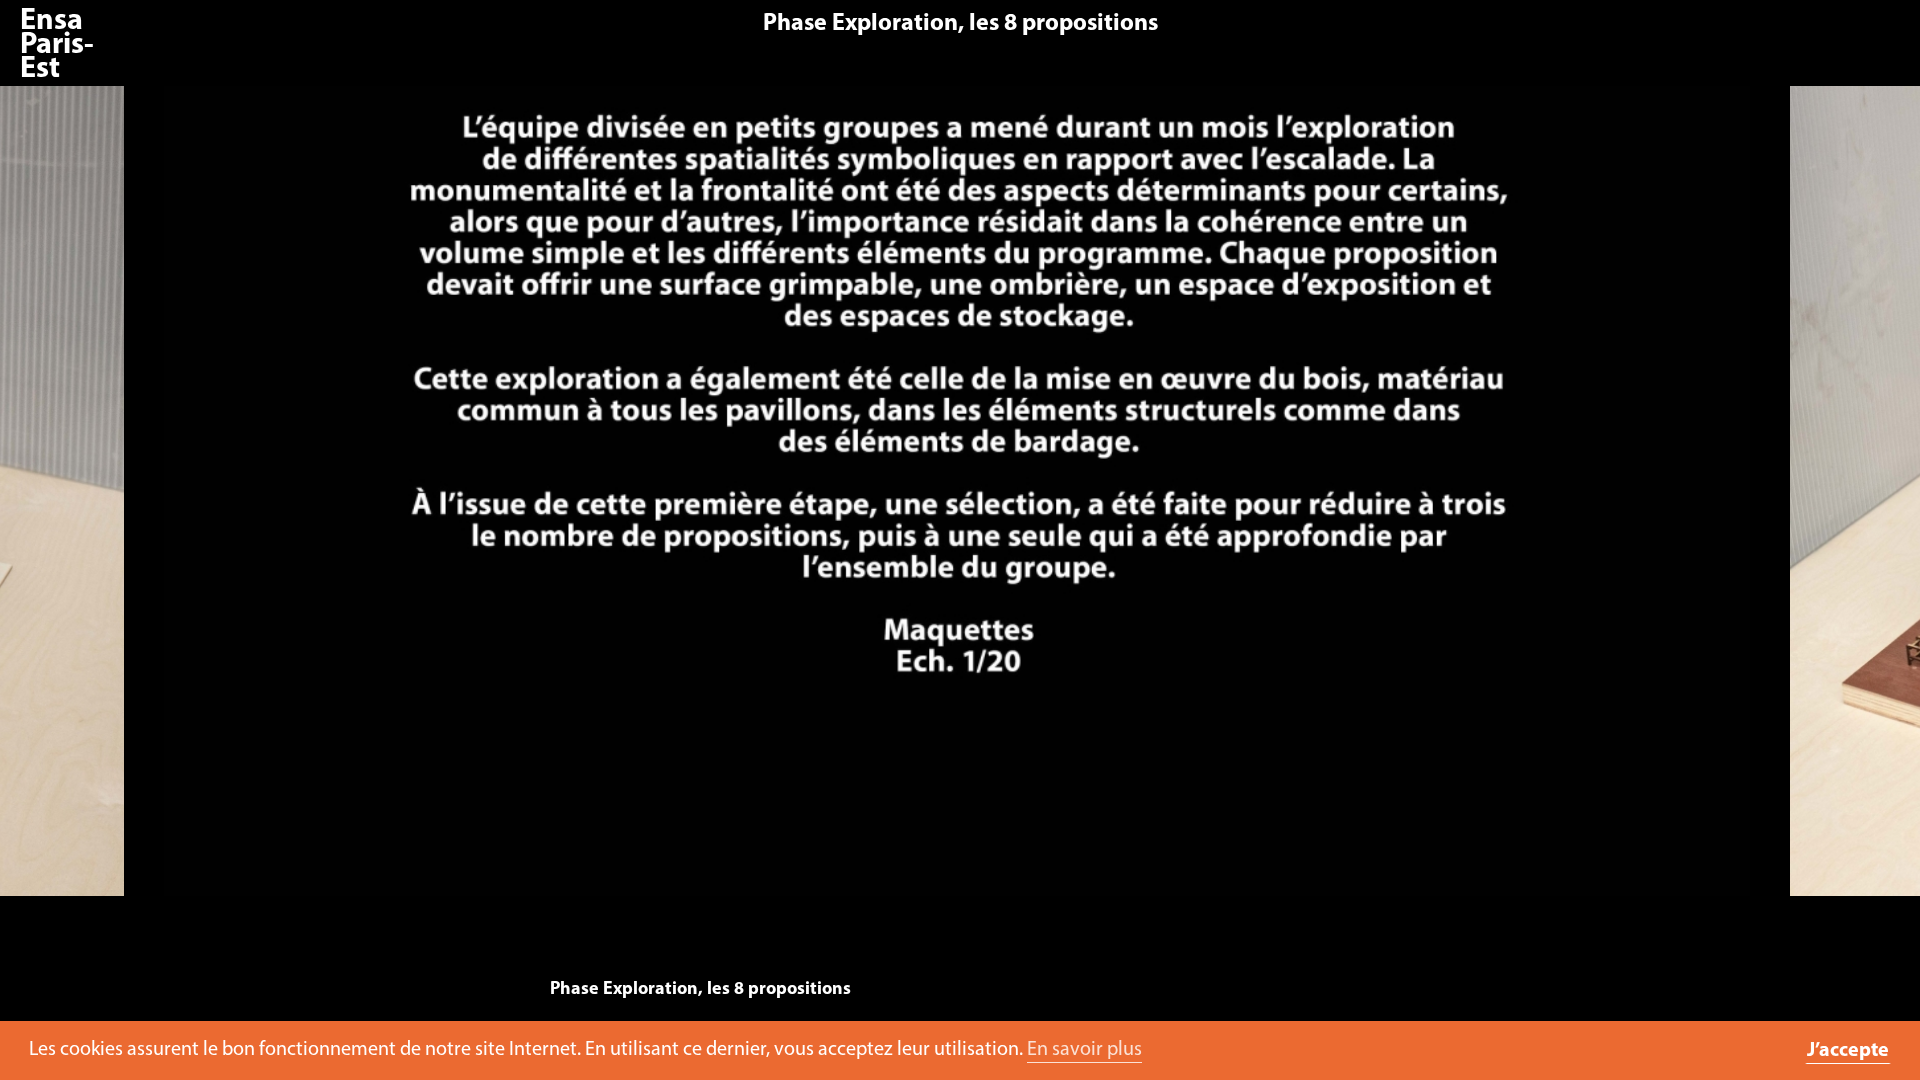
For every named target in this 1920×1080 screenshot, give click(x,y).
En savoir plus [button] (1084, 1050)
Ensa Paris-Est (57, 45)
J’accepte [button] (1848, 1051)
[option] (957, 501)
